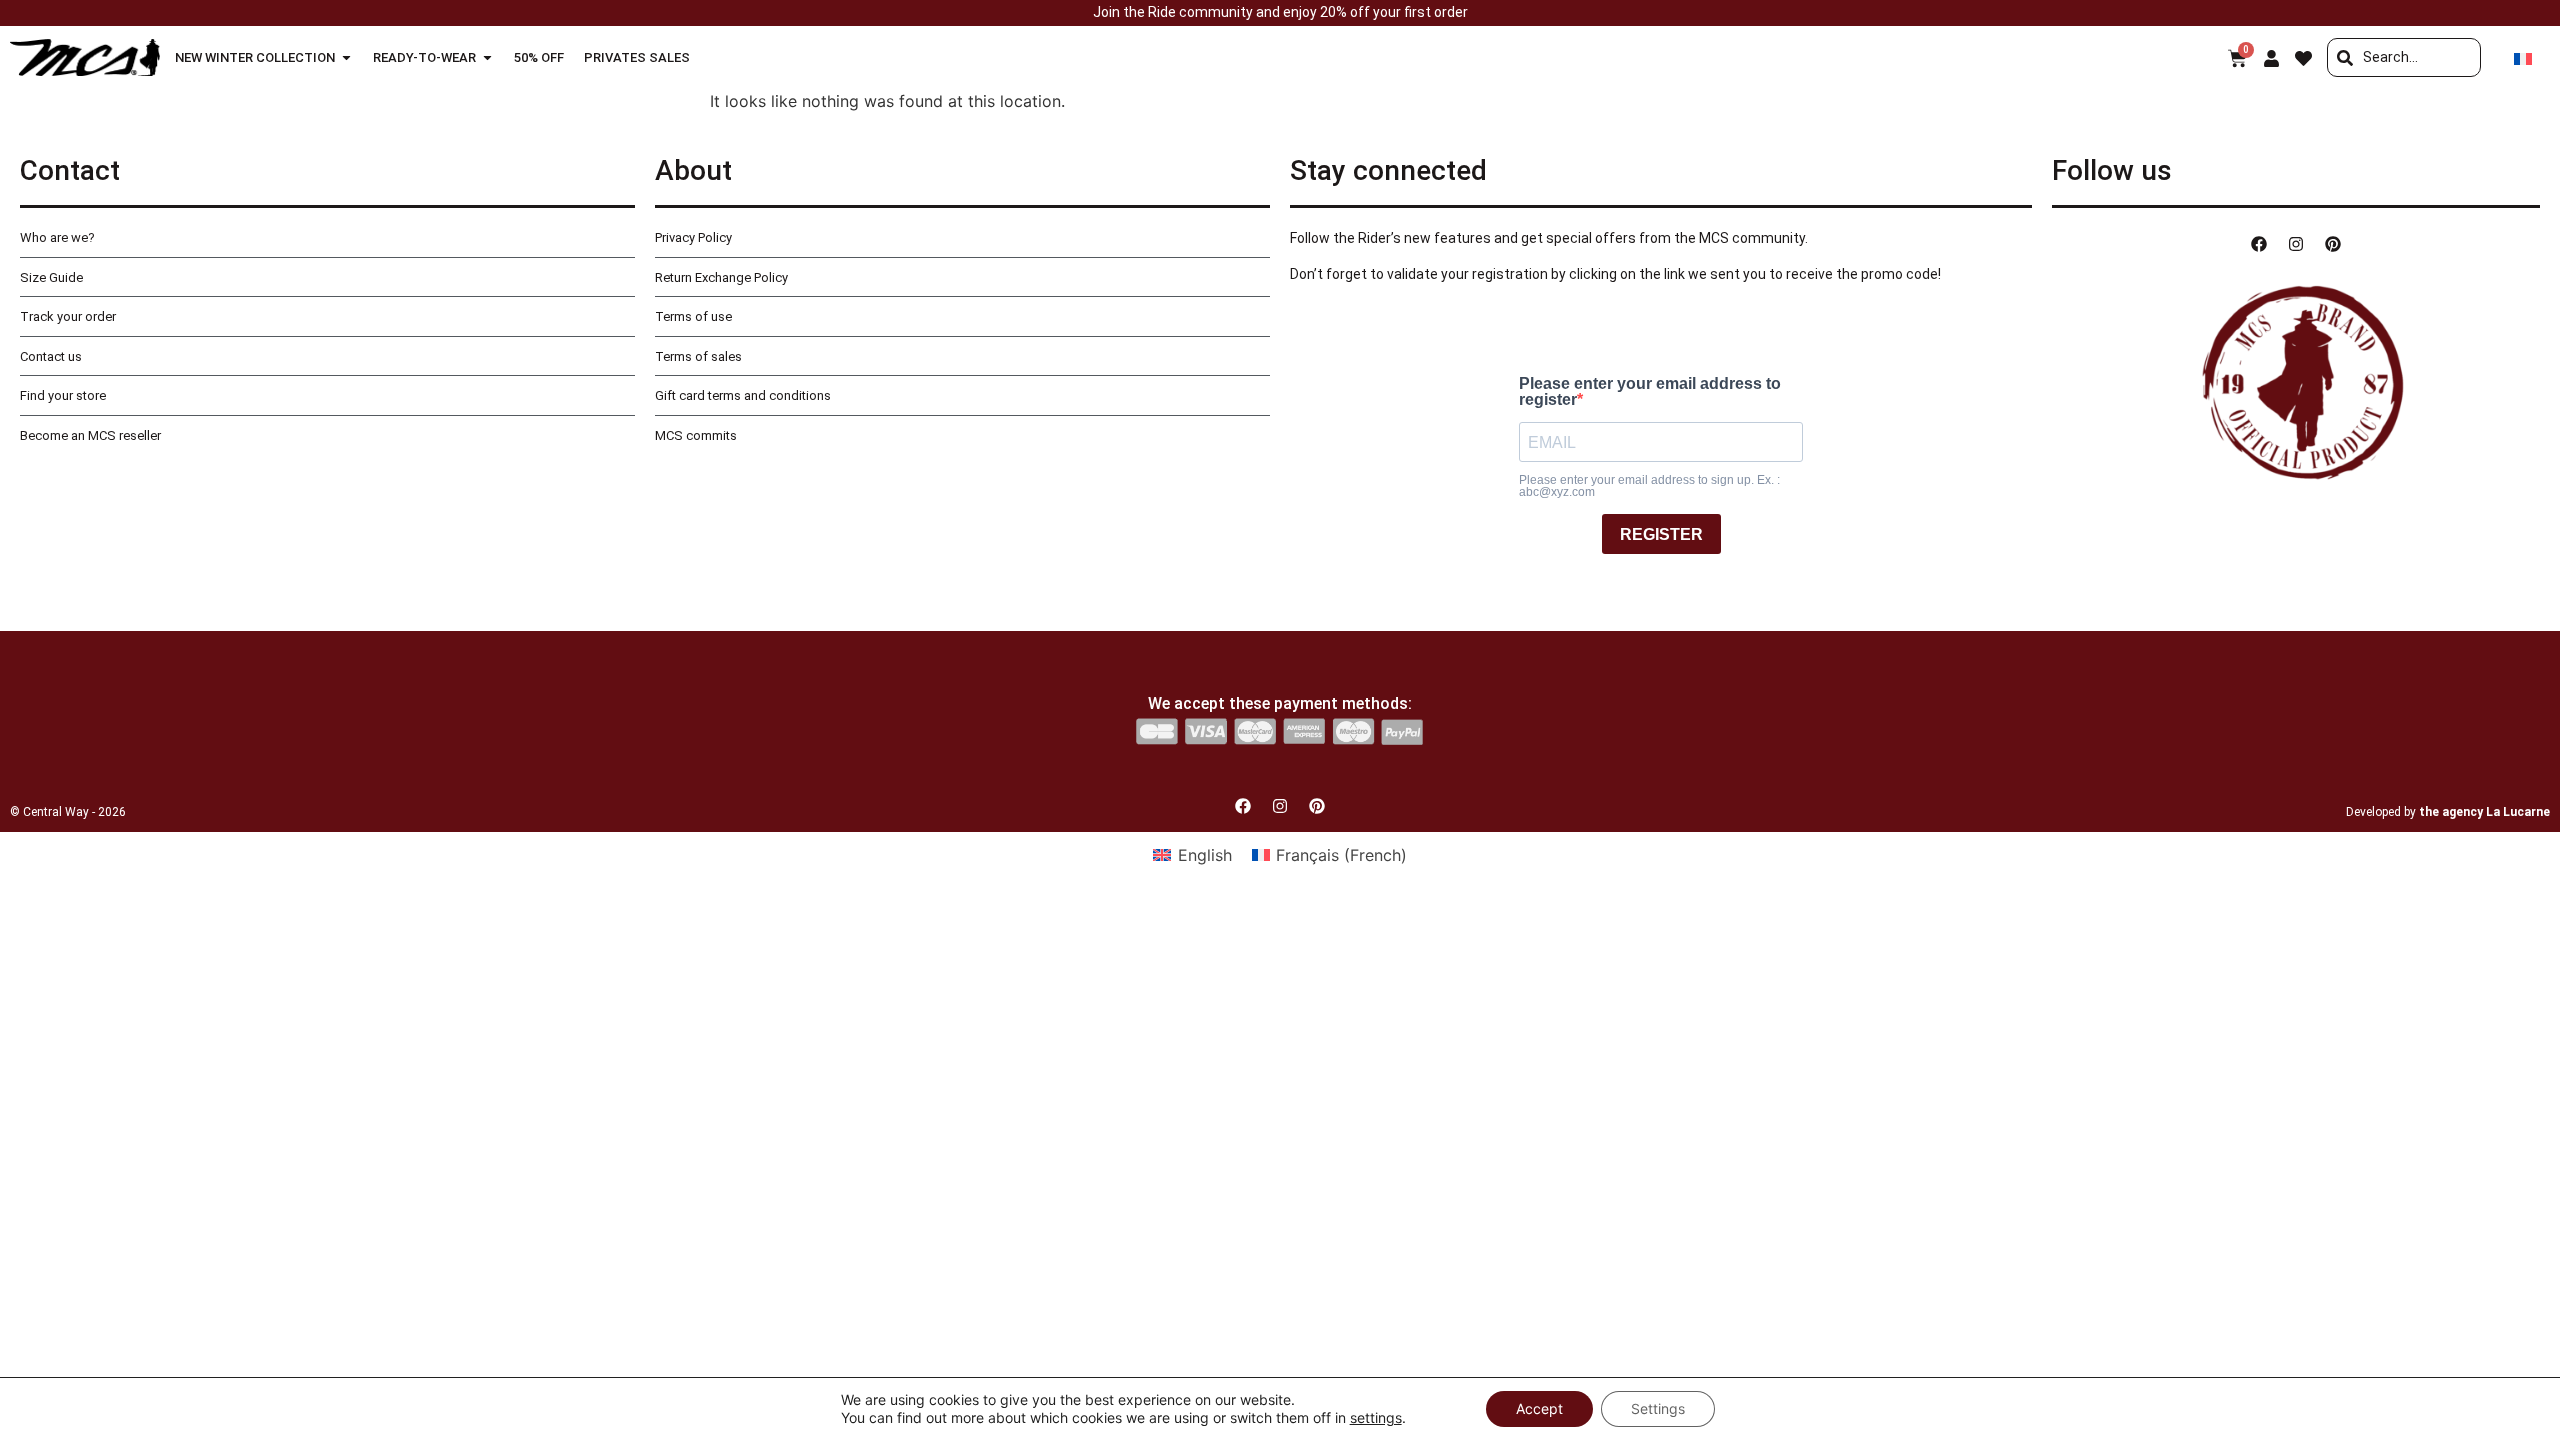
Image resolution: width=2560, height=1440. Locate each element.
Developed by (2448, 812)
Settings (1658, 1408)
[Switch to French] (2523, 57)
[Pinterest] (2333, 244)
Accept (1539, 1408)
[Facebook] (2259, 244)
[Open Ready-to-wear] (487, 58)
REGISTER (1661, 534)
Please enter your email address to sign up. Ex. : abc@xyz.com (1649, 486)
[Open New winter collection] (346, 58)
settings (1376, 1417)
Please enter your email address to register (1650, 392)
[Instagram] (2296, 244)
